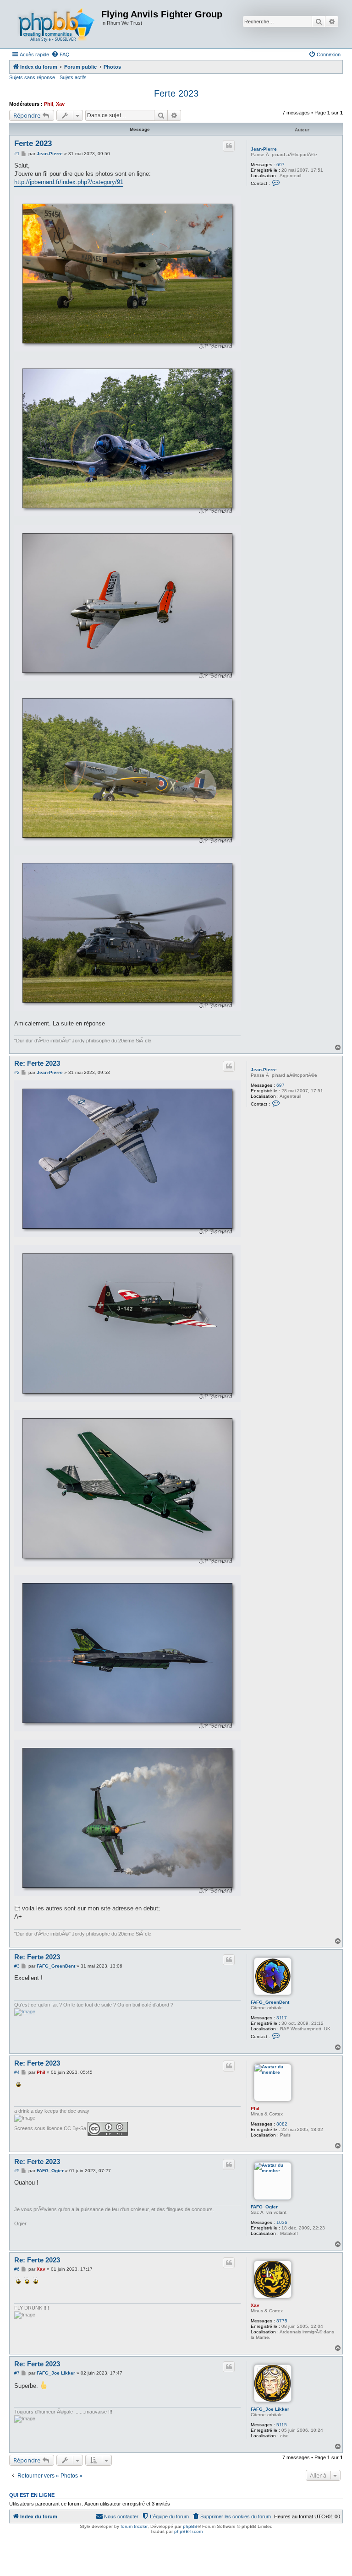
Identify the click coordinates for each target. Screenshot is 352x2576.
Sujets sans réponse (32, 77)
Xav (60, 104)
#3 (17, 1966)
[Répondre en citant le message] (229, 146)
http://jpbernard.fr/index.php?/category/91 (69, 182)
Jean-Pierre (264, 149)
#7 (17, 2373)
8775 (282, 2321)
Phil (49, 104)
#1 (17, 154)
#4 (17, 2072)
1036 (282, 2222)
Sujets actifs (73, 77)
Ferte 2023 (176, 93)
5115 (282, 2425)
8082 (282, 2124)
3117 (282, 2018)
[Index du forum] (56, 24)
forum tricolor (134, 2526)
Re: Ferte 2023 (37, 1063)
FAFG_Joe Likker (270, 2409)
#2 (17, 1072)
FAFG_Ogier (264, 2207)
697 (280, 165)
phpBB (190, 2526)
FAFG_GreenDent (270, 2002)
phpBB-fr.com (188, 2531)
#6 (17, 2269)
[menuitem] (60, 54)
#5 (17, 2171)
